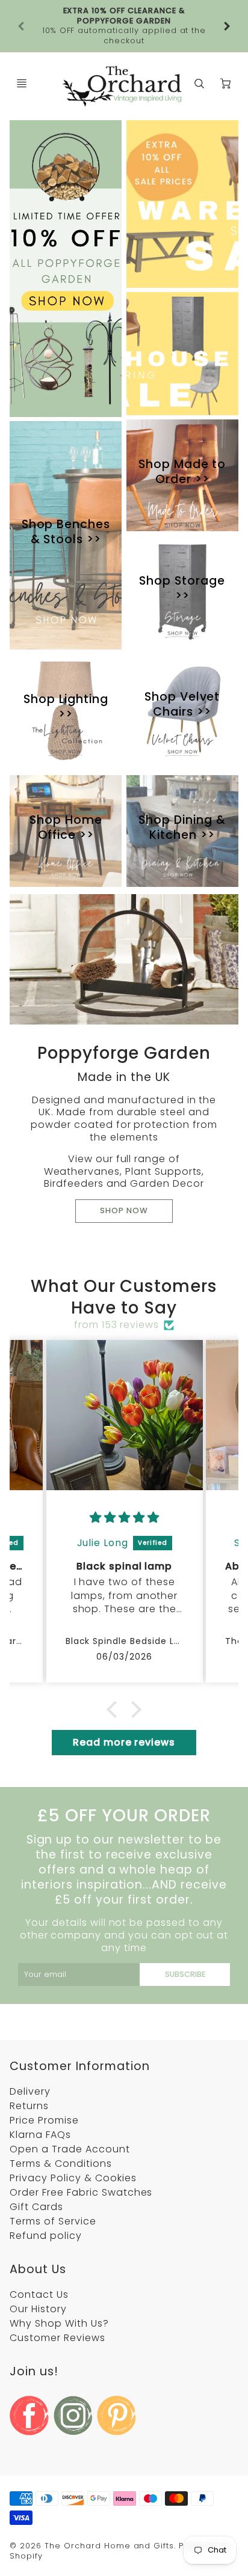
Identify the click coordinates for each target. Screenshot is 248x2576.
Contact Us (39, 2275)
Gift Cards (36, 2187)
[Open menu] (22, 64)
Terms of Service (53, 2201)
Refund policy (45, 2216)
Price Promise (44, 2100)
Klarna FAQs (40, 2115)
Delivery (30, 2072)
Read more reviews (124, 1722)
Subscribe (185, 1954)
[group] (124, 16)
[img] (125, 1498)
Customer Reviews (57, 2318)
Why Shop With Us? (59, 2303)
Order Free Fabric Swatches (81, 2173)
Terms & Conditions (60, 2144)
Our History (38, 2289)
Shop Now (124, 1191)
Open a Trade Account (70, 2129)
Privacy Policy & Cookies (73, 2158)
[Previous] (22, 16)
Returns (29, 2086)
